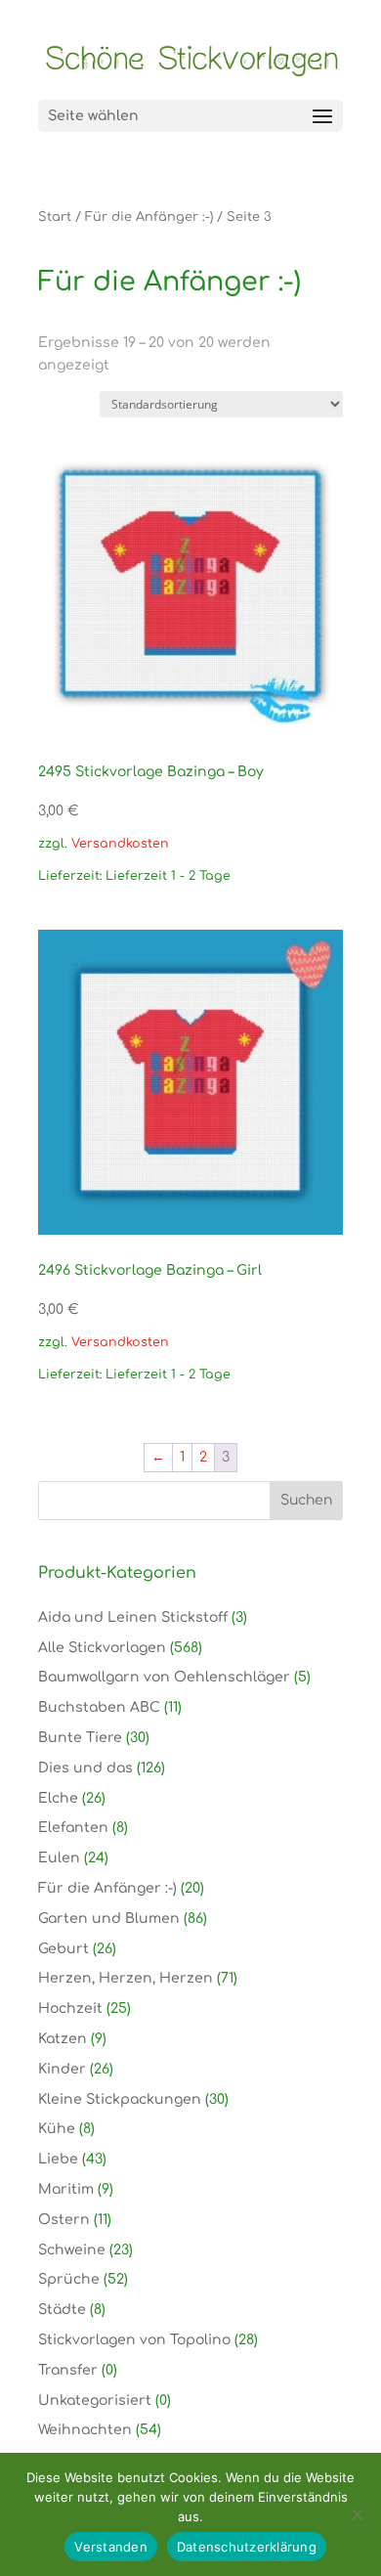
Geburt (63, 1949)
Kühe (57, 2129)
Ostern (64, 2220)
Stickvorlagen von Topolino (134, 2340)
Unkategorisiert (95, 2401)
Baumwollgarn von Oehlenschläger (164, 1677)
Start (55, 217)
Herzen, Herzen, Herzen (126, 1978)
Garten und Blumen (109, 1919)
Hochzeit (70, 2008)
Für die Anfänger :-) (149, 217)
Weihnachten (85, 2430)
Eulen (59, 1858)
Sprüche (69, 2279)
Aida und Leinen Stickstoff (133, 1617)
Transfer (68, 2370)
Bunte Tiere (80, 1738)
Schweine (72, 2250)
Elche (58, 1798)
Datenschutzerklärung (247, 2547)
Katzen (63, 2039)
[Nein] (357, 2514)
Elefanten (73, 1828)
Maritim (66, 2189)
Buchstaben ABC (99, 1707)
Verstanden (111, 2547)
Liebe (58, 2159)
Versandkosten (120, 844)
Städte (62, 2310)
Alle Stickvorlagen (102, 1648)
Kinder (62, 2069)
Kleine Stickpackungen (120, 2099)
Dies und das (85, 1768)
